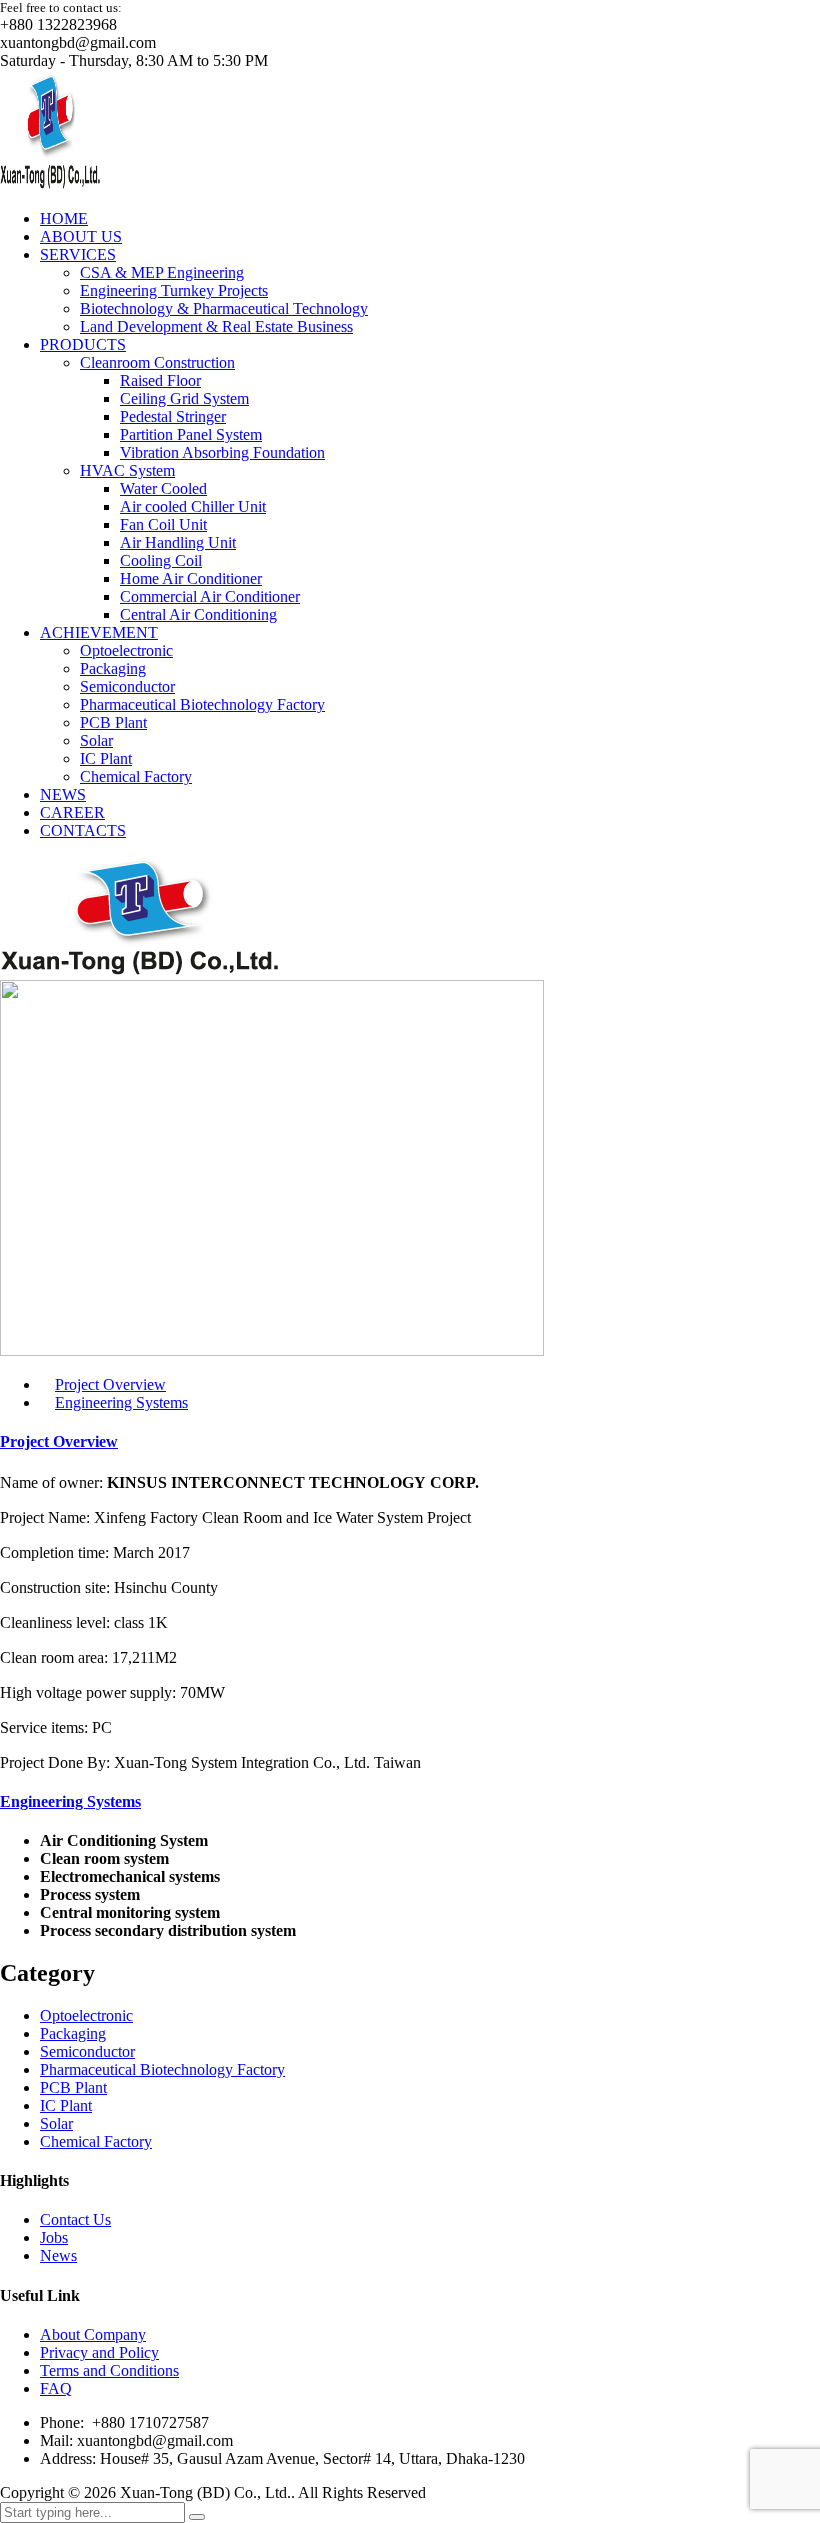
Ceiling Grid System (184, 398)
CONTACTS (83, 830)
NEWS (63, 794)
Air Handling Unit (178, 542)
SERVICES (78, 254)
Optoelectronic (126, 650)
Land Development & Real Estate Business (216, 326)
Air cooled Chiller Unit (193, 506)
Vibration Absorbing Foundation (222, 452)
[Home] (139, 970)
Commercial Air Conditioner (210, 596)
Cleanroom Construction (157, 362)
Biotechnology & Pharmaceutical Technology (224, 308)
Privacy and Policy (99, 2352)
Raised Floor (160, 380)
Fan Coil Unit (163, 524)
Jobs (54, 2237)
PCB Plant (113, 722)
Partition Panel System (191, 434)
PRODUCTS (83, 344)
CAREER (72, 812)
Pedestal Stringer (173, 416)
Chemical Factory (136, 776)
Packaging (113, 668)
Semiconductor (127, 686)
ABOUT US (81, 236)
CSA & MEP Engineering (162, 272)
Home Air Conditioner (191, 578)
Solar (96, 740)
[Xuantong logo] (50, 184)
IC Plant (106, 758)
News (58, 2255)
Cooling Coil (161, 560)
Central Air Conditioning (198, 614)
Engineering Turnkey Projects (174, 290)
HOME (64, 218)
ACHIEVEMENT (99, 632)
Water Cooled (163, 488)
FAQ (56, 2388)
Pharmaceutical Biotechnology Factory (202, 704)
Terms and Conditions (109, 2370)
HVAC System (127, 470)
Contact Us (75, 2219)
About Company (93, 2334)
